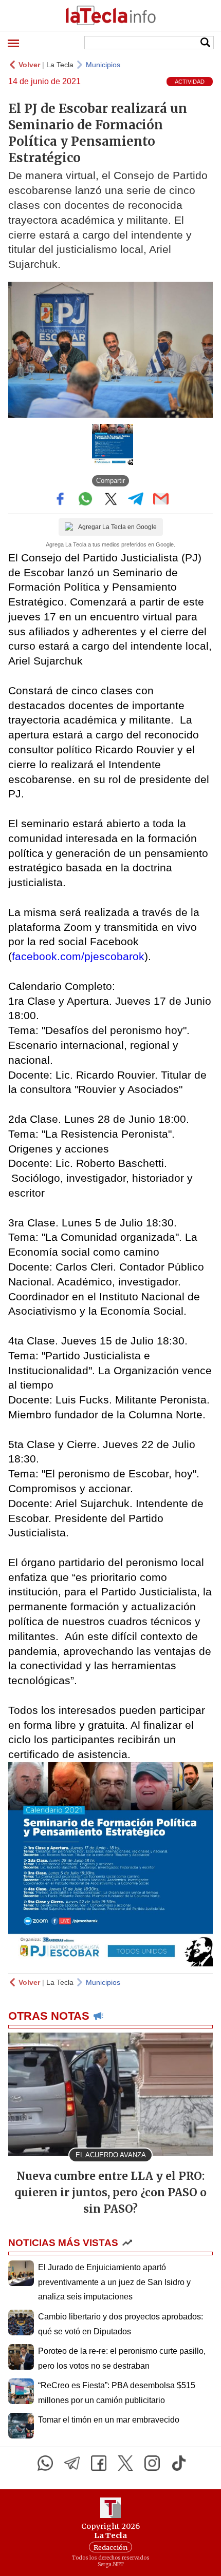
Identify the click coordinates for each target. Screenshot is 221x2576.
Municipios (103, 65)
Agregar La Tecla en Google (117, 527)
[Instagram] (152, 2463)
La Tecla (60, 65)
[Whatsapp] (45, 2463)
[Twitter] (125, 2463)
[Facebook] (99, 2463)
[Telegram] (72, 2463)
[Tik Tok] (179, 2463)
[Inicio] (110, 15)
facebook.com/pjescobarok (78, 956)
